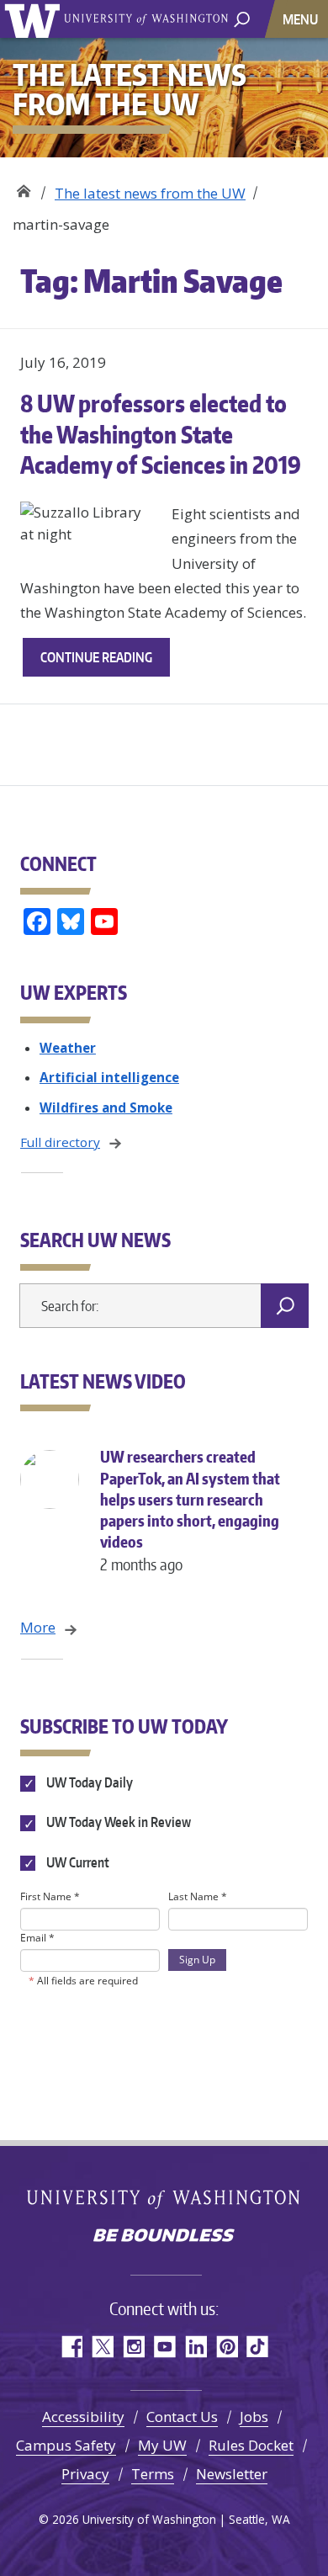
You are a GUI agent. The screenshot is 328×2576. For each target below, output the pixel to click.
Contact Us (182, 2417)
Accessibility (83, 2417)
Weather (68, 1048)
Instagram (133, 2347)
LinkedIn (196, 2347)
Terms (153, 2474)
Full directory (60, 1142)
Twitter (102, 2347)
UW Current (77, 1862)
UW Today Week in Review (117, 1823)
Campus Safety (66, 2445)
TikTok (258, 2347)
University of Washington (35, 19)
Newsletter (232, 2474)
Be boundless (164, 2237)
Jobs (254, 2417)
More (38, 1627)
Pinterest (227, 2347)
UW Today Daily (88, 1782)
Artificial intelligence (109, 1077)
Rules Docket (251, 2445)
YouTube (164, 2347)
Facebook (71, 2347)
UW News (23, 187)
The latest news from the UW (150, 193)
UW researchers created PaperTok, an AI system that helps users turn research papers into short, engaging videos (190, 1510)
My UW (162, 2445)
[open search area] (242, 18)
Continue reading (105, 662)
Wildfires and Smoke (106, 1107)
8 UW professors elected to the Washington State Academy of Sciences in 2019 (161, 434)
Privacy (85, 2474)
